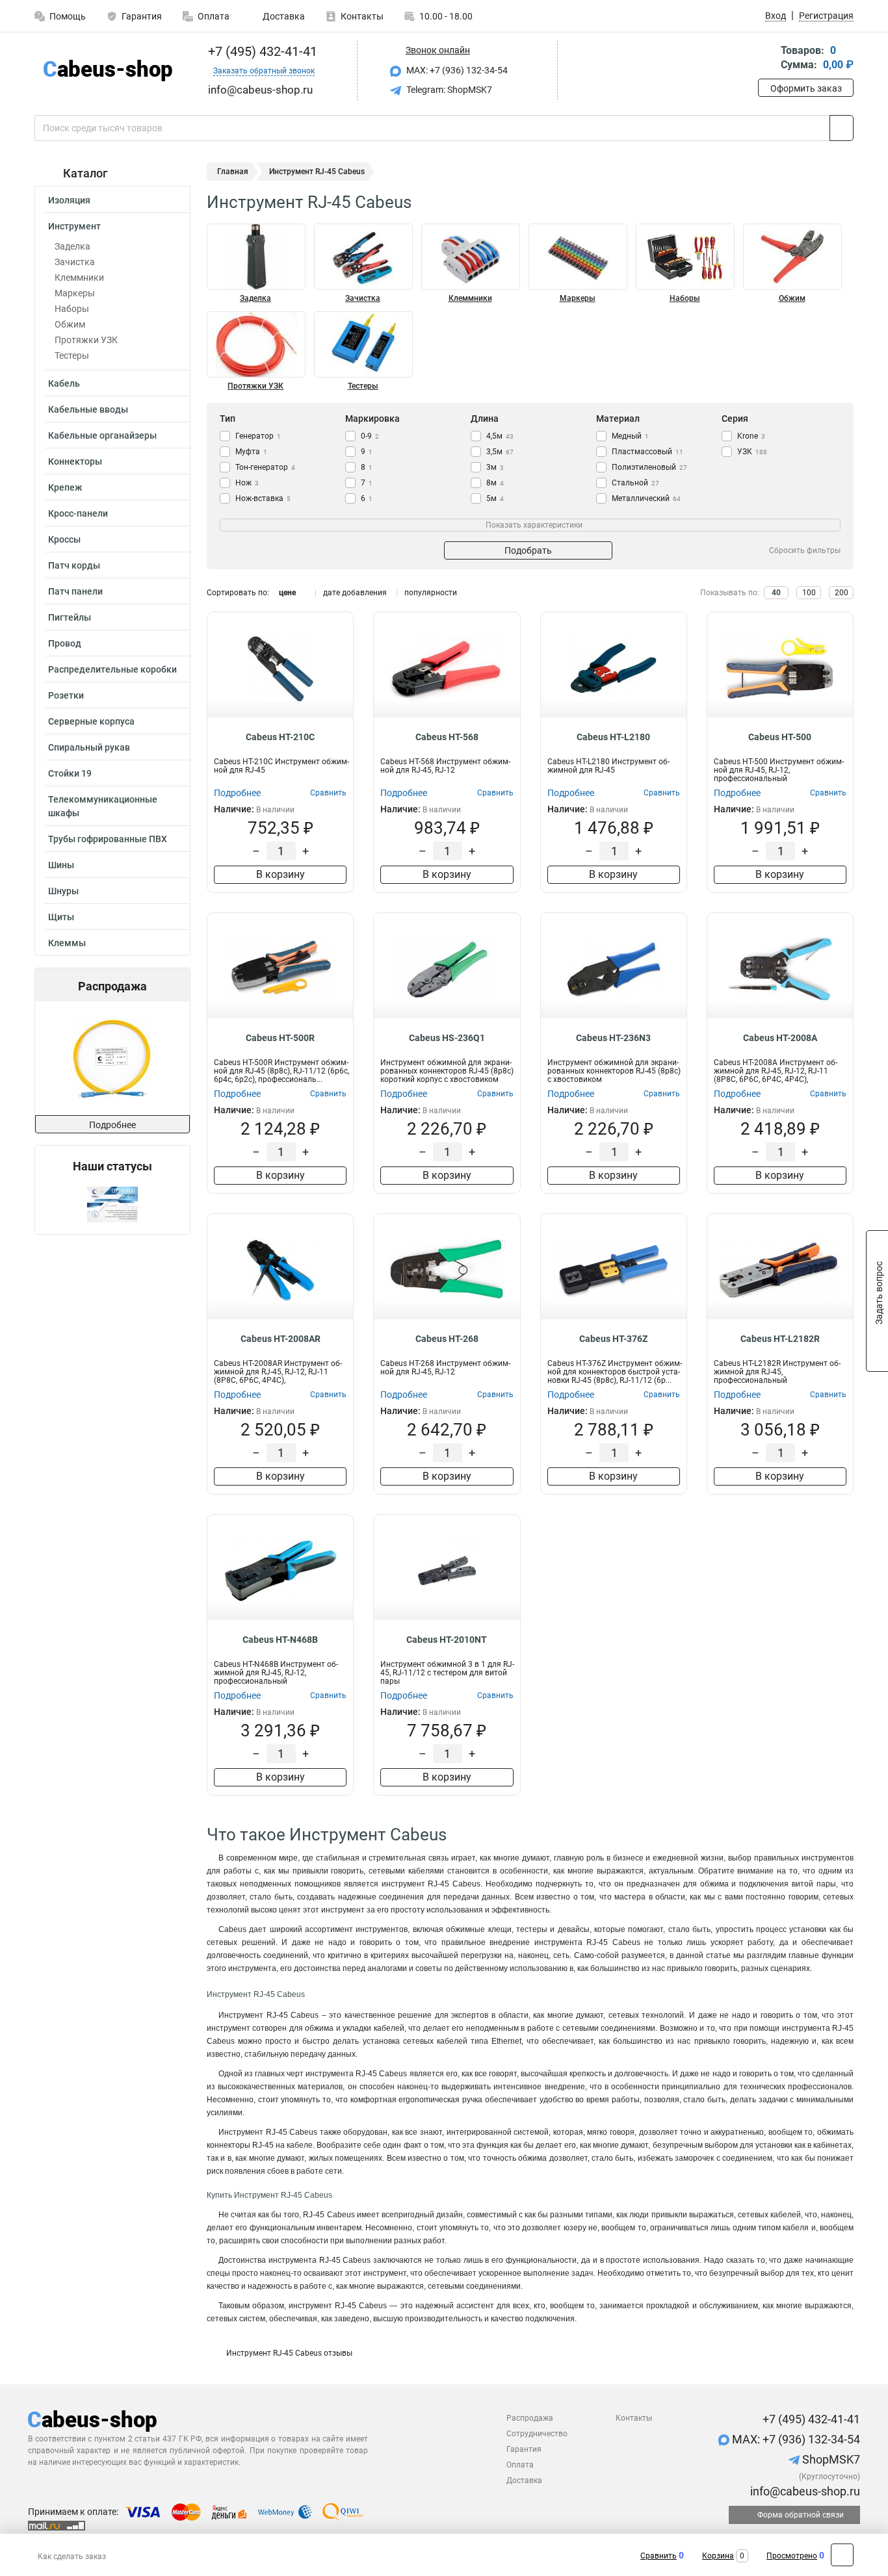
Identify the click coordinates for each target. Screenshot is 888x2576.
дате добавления (355, 593)
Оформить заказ (806, 88)
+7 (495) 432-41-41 (261, 51)
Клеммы (67, 943)
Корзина (718, 2556)
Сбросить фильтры (805, 550)
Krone (751, 436)
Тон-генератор (265, 467)
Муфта (251, 452)
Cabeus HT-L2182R (780, 1339)
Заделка (72, 246)
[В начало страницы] (842, 2555)
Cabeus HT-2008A (780, 1038)
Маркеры (75, 293)
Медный (630, 436)
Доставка (283, 16)
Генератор (258, 436)
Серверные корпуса (91, 721)
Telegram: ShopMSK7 (448, 90)
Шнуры (63, 891)
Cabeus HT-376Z (613, 1339)
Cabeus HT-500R (280, 1038)
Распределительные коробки (112, 669)
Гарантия (142, 16)
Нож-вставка (263, 498)
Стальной (635, 483)
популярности (431, 593)
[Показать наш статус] (112, 1204)
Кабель (64, 383)
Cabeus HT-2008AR (281, 1339)
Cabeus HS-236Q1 (447, 1038)
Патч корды (74, 565)
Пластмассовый (647, 452)
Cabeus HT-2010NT (447, 1640)
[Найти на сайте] (842, 128)
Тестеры (72, 355)
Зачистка (75, 262)
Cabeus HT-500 (780, 737)
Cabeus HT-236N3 (613, 1038)
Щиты (61, 917)
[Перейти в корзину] (767, 59)
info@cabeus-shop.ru (804, 2491)
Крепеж (65, 487)
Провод (65, 643)
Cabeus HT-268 (447, 1339)
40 (776, 593)
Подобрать (528, 550)
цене (287, 593)
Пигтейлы (70, 617)
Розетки (66, 695)
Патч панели (75, 591)
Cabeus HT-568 (447, 737)
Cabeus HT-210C (280, 737)
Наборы (72, 309)
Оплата (214, 16)
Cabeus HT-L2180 (613, 737)
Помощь (68, 16)
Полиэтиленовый (649, 467)
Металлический (646, 498)
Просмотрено (792, 2556)
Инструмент (74, 226)
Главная (233, 172)
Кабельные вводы (88, 409)
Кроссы (64, 539)
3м (495, 467)
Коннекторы (75, 461)
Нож (247, 483)
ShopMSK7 (830, 2459)
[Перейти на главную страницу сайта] (108, 71)
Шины (61, 865)
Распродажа (530, 2418)
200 (842, 593)
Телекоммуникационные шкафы (103, 806)
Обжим (70, 324)
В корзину (281, 874)
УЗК (752, 452)
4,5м (500, 436)
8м (495, 483)
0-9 (370, 436)
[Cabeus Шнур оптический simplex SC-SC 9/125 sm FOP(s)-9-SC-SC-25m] (112, 1058)
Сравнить (659, 2556)
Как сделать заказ (72, 2557)
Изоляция (69, 200)
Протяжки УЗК (86, 340)
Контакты (362, 16)
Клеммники (79, 277)
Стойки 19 (70, 773)
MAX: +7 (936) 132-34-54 (456, 70)
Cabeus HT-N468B (280, 1640)
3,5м (500, 452)
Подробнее (112, 1125)
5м (495, 498)
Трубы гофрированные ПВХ (108, 839)
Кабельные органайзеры (102, 435)
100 (809, 593)
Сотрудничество (537, 2434)
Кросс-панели (78, 513)
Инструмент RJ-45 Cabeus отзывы (289, 2353)
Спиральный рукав (89, 747)
